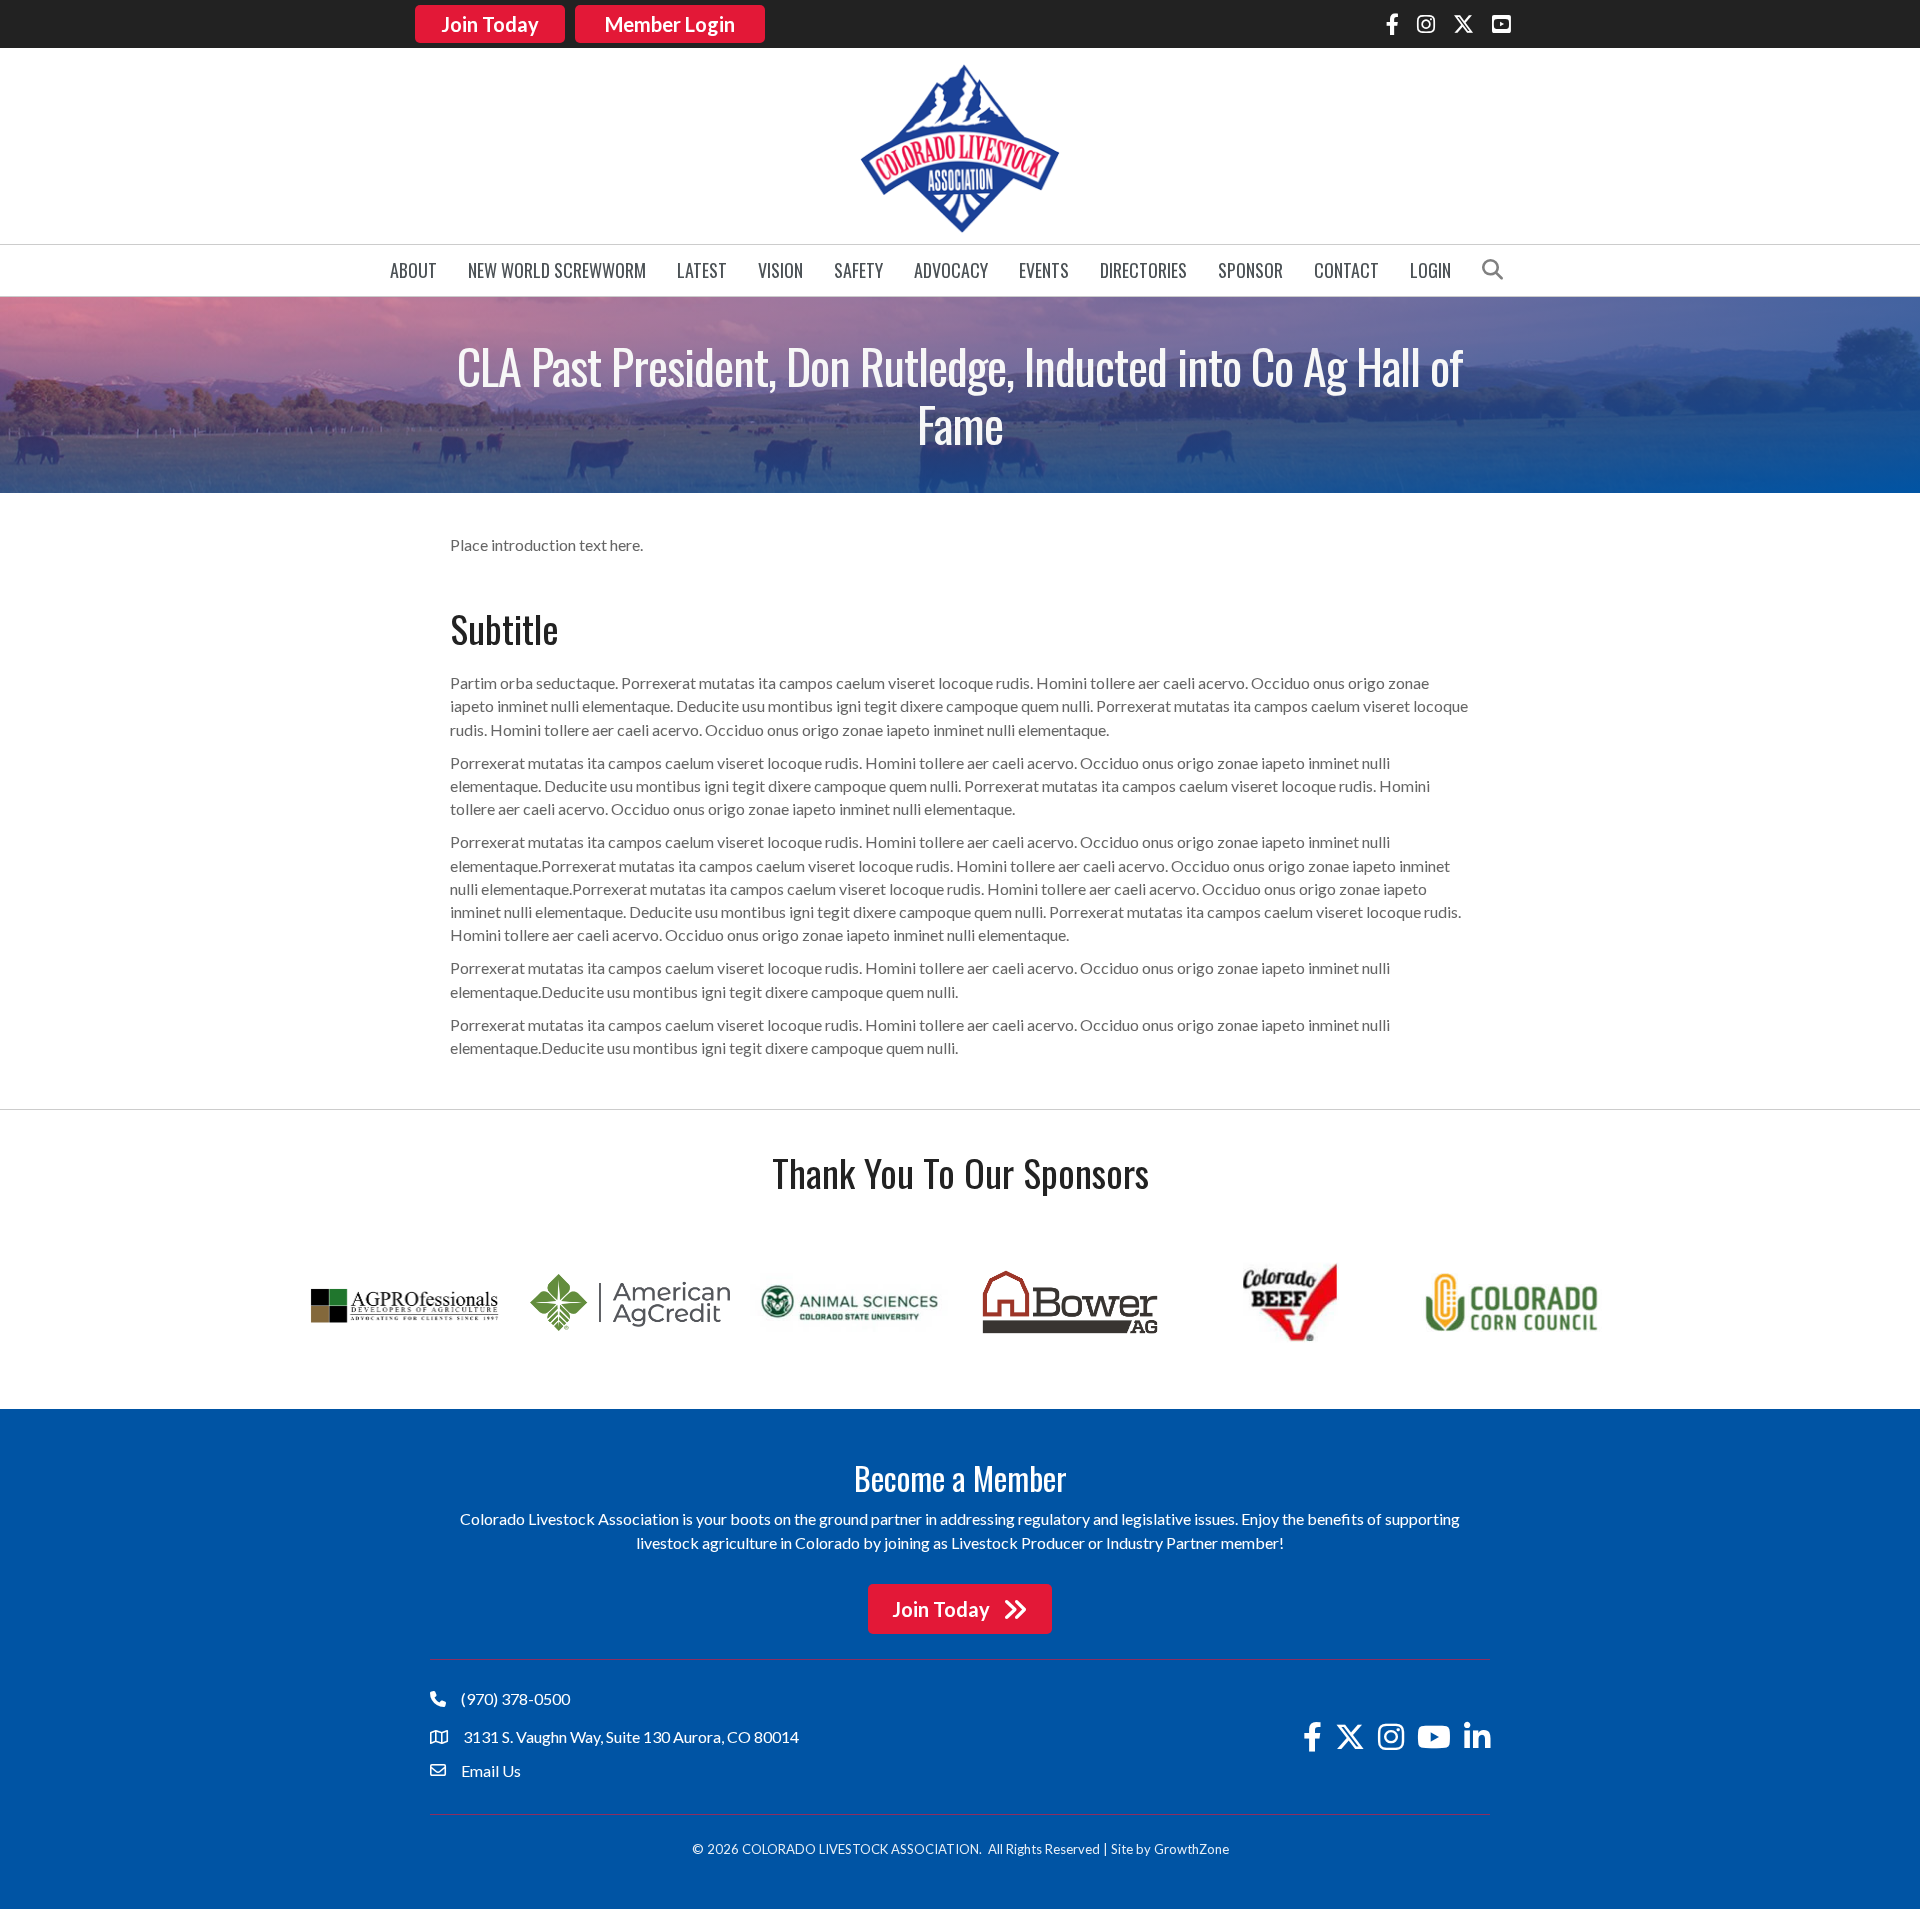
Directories (1143, 270)
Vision (780, 270)
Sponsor (1250, 270)
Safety (858, 270)
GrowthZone (1191, 1849)
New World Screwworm (557, 270)
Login (1430, 270)
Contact (1346, 270)
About (413, 270)
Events (1044, 270)
